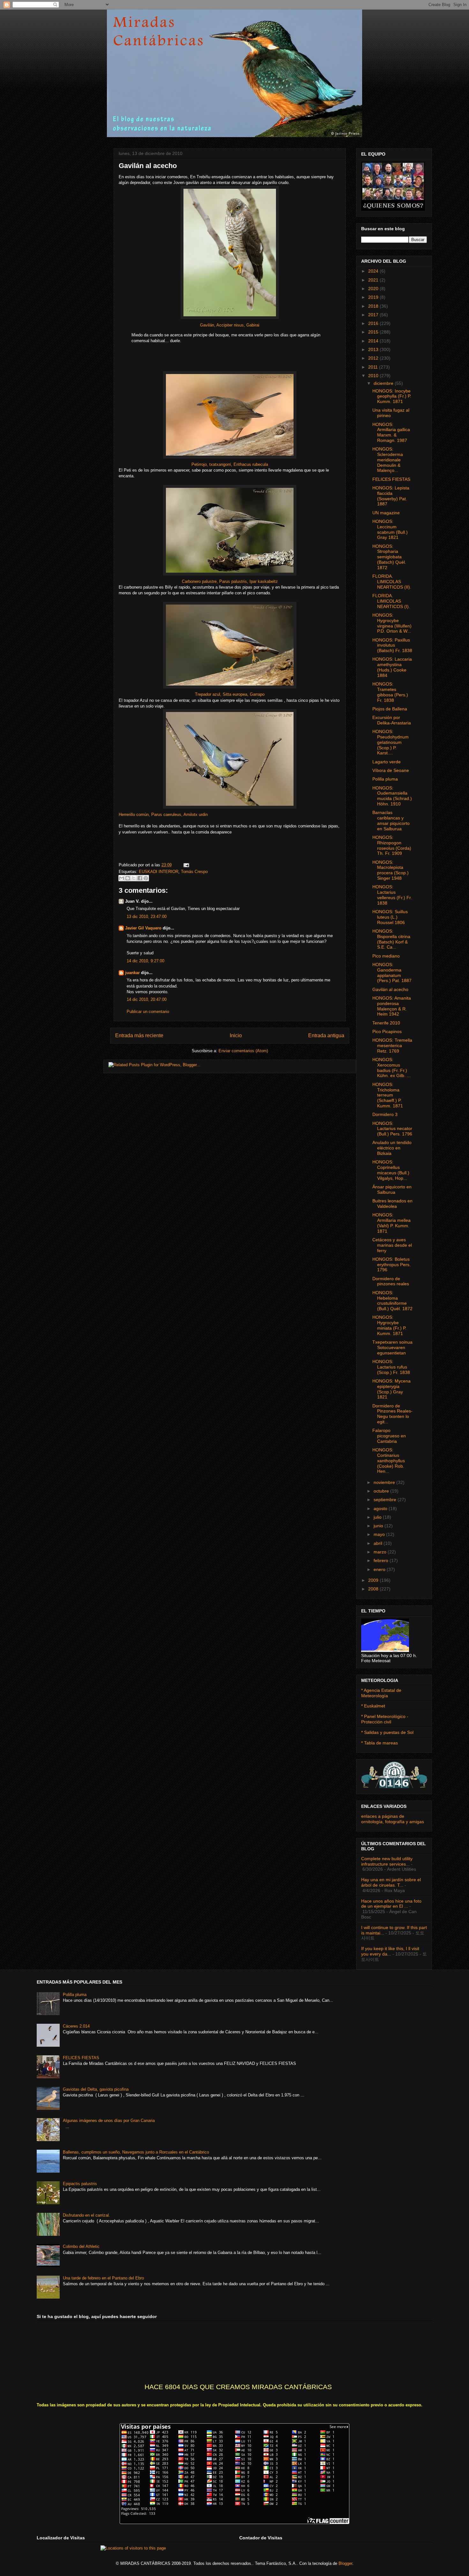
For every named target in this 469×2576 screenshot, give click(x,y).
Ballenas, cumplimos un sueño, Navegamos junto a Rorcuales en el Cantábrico (136, 2152)
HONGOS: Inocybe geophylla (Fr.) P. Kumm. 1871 (392, 396)
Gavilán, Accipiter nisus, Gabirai (230, 325)
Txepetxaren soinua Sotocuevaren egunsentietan (392, 1347)
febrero (382, 1560)
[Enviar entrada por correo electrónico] (185, 865)
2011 (374, 367)
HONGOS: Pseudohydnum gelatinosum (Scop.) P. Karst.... (391, 742)
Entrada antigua (326, 1035)
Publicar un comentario (148, 1012)
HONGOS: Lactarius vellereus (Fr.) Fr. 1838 (392, 895)
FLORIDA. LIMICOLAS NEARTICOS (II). (392, 582)
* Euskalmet (373, 1706)
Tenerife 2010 (386, 1023)
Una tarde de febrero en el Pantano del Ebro (103, 2278)
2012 (374, 358)
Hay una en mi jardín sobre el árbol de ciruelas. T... (391, 1882)
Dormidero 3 (385, 1114)
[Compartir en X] (134, 878)
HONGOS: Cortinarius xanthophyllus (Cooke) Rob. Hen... (389, 1460)
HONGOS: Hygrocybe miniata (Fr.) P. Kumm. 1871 (389, 1325)
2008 (374, 1589)
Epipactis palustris (80, 2184)
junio (379, 1526)
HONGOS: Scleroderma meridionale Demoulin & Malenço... (388, 460)
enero (380, 1569)
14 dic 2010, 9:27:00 (145, 961)
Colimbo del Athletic (81, 2246)
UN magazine (386, 513)
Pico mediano (386, 956)
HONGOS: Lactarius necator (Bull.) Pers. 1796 (392, 1129)
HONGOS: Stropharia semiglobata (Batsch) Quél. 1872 (389, 557)
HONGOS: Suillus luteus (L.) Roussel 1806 (390, 917)
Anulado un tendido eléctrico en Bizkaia (392, 1148)
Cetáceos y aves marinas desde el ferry (392, 1245)
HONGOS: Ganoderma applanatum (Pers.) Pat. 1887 (392, 972)
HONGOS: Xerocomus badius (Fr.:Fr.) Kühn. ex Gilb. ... (391, 1068)
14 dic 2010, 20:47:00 (147, 999)
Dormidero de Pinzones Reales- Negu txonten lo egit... (392, 1414)
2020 (374, 289)
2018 (374, 306)
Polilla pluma (385, 779)
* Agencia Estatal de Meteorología (381, 1693)
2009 (374, 1580)
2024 (374, 271)
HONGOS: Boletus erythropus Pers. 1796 (391, 1265)
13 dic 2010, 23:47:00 (147, 917)
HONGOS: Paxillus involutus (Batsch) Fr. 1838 (392, 645)
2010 (374, 376)
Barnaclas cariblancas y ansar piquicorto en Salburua (391, 820)
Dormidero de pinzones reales (391, 1281)
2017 (374, 315)
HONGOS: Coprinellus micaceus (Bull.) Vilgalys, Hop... (391, 1170)
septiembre (386, 1500)
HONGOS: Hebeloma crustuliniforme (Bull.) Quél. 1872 (392, 1301)
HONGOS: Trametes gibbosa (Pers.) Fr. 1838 (390, 692)
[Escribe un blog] (128, 878)
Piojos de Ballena (390, 709)
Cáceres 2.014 (76, 2026)
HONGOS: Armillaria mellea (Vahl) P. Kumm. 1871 (391, 1223)
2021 (374, 280)
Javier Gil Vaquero (143, 928)
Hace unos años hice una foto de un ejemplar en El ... (391, 1904)
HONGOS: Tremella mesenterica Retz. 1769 (392, 1046)
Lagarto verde (387, 762)
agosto (381, 1508)
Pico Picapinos (387, 1031)
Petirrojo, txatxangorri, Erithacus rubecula (230, 464)
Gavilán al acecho (390, 989)
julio (378, 1517)
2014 (374, 341)
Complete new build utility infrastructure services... (387, 1861)
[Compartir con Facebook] (140, 878)
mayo (380, 1534)
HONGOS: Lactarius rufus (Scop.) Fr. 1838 (391, 1367)
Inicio (236, 1035)
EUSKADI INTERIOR (159, 872)
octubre (382, 1491)
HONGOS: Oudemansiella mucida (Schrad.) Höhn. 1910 (392, 796)
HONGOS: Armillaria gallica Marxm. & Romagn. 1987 (391, 432)
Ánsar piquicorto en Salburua (392, 1189)
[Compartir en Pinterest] (146, 878)
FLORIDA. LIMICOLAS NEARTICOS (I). (391, 601)
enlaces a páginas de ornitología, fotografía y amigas (393, 1819)
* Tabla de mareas (380, 1743)
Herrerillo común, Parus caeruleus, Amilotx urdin (163, 815)
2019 (374, 297)
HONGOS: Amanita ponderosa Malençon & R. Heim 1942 (392, 1006)
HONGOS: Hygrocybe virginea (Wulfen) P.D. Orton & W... (392, 623)
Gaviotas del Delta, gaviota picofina (96, 2089)
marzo (381, 1552)
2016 (374, 323)
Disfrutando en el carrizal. (86, 2215)
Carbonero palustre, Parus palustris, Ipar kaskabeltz (230, 581)
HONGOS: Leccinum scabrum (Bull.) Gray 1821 (390, 529)
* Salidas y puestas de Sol (387, 1732)
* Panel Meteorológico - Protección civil (385, 1719)
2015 (374, 332)
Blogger (345, 2563)
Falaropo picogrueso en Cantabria (389, 1436)
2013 (374, 349)
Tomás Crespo (194, 872)
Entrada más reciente (139, 1035)
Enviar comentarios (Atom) (243, 1051)
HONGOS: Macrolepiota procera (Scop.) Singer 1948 (391, 870)
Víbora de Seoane (391, 770)
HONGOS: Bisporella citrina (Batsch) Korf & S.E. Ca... (391, 939)
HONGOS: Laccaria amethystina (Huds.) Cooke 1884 (392, 667)
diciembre (384, 383)
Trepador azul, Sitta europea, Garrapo (230, 694)
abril (379, 1543)
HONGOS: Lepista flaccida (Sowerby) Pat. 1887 (391, 496)
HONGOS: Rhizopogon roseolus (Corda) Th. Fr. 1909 (392, 845)
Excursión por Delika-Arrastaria (392, 720)
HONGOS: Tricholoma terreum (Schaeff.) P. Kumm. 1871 (388, 1095)
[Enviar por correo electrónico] (122, 878)
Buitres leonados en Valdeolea (392, 1204)
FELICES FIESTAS (391, 479)
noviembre (385, 1482)
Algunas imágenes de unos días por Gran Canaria (109, 2121)
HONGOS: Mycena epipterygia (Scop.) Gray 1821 (391, 1389)
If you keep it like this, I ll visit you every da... (390, 1951)
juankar (132, 973)
